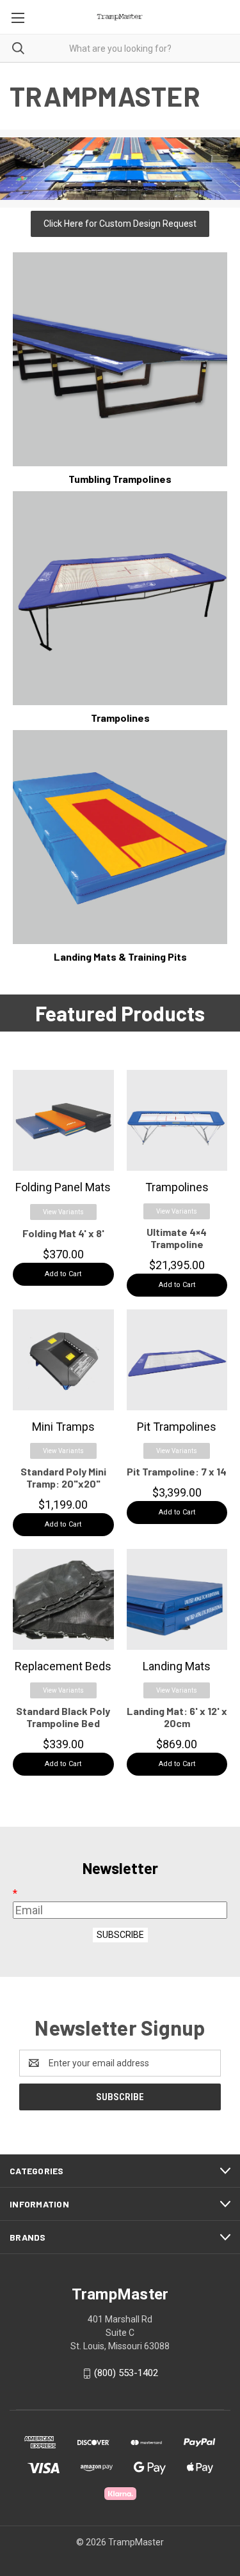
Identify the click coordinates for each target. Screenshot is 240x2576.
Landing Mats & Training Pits (120, 956)
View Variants (63, 1212)
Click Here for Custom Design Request (120, 224)
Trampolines (120, 718)
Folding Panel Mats (63, 1187)
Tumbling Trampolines (120, 479)
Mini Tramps (63, 1427)
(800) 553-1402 (126, 2373)
